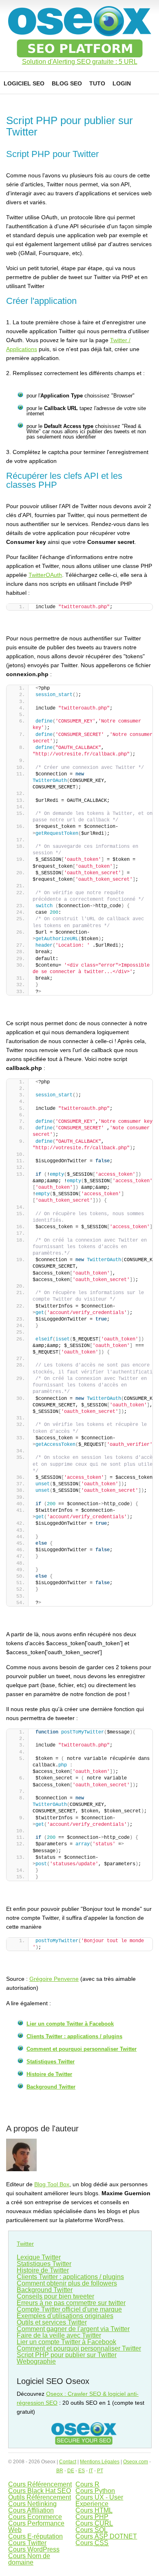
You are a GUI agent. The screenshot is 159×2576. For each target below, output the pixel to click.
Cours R (87, 2484)
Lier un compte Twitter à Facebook (70, 2024)
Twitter (25, 2244)
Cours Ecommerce (35, 2517)
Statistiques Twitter (51, 2062)
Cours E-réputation (35, 2536)
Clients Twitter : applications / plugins (74, 2036)
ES (82, 2471)
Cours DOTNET (106, 2536)
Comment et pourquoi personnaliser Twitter (82, 2049)
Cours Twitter (27, 2543)
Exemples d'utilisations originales (65, 2316)
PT (100, 2471)
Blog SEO (67, 83)
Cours (94, 2510)
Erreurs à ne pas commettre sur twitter (71, 2303)
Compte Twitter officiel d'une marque (69, 2309)
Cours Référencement (40, 2484)
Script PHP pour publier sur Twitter (67, 2355)
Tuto (97, 83)
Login (122, 83)
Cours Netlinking (32, 2504)
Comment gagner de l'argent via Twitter (73, 2329)
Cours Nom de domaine (29, 2559)
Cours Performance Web (36, 2527)
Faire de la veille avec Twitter (59, 2335)
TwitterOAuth (45, 575)
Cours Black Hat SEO (40, 2491)
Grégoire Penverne (54, 1979)
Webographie (36, 2361)
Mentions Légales (100, 2462)
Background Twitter (51, 2087)
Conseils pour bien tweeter (55, 2296)
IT (91, 2471)
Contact (68, 2462)
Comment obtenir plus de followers (67, 2283)
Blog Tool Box (52, 2184)
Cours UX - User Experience (99, 2501)
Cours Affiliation (31, 2510)
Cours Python (95, 2491)
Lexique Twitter (39, 2257)
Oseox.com (136, 2462)
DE (71, 2471)
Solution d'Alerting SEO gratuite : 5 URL (80, 62)
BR (60, 2471)
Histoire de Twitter (49, 2074)
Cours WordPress (34, 2549)
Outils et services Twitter (52, 2322)
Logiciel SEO (24, 83)
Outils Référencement (40, 2497)
